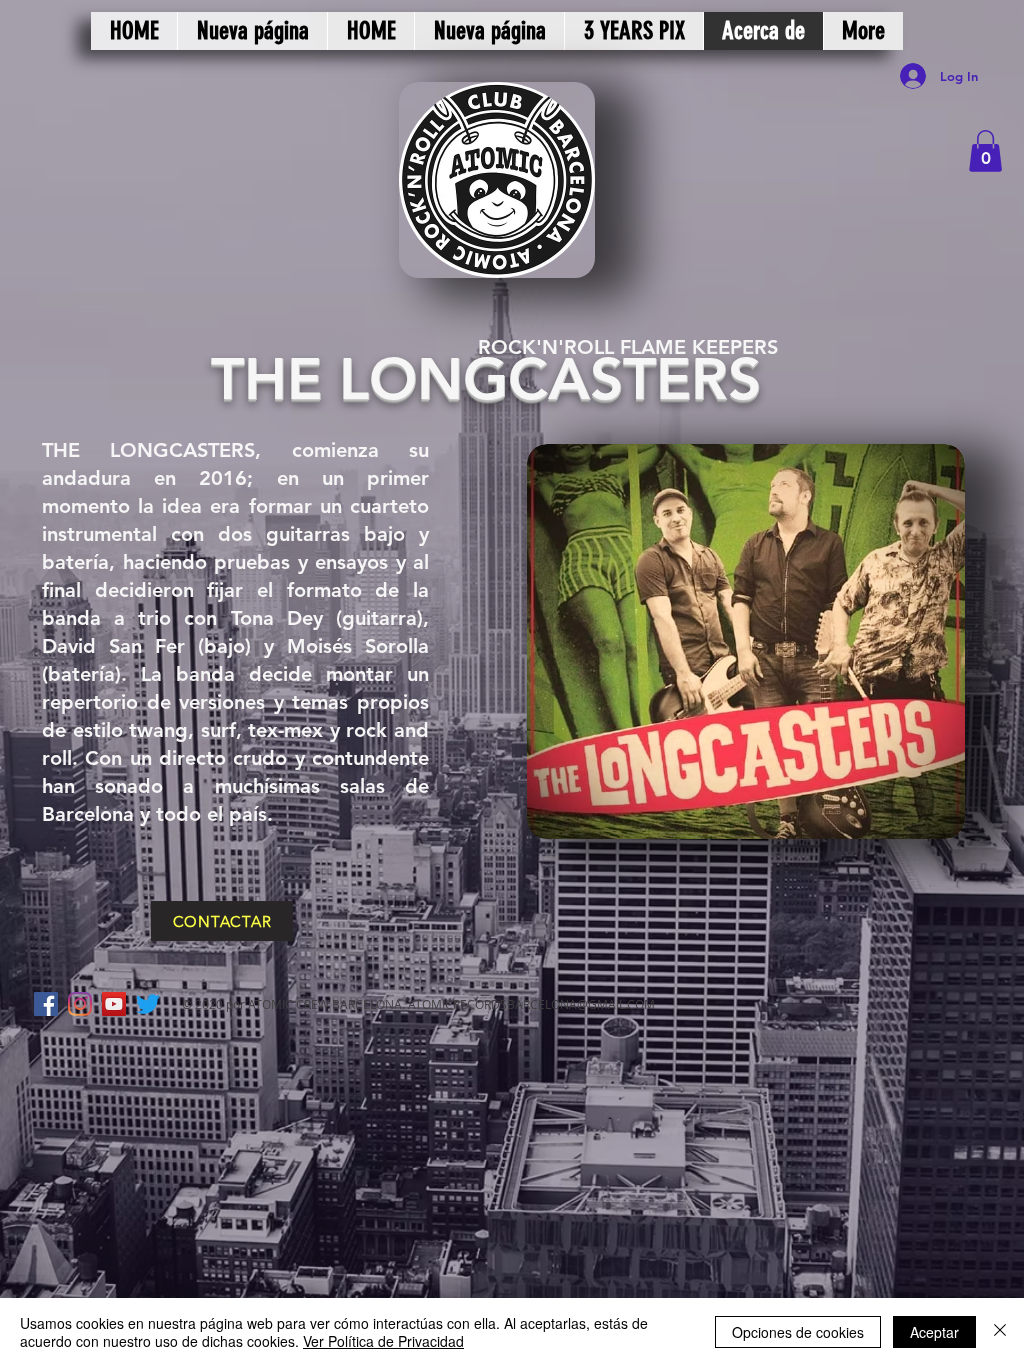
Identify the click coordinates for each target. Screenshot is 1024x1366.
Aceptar (934, 1332)
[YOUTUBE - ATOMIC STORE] (114, 1004)
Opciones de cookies (798, 1332)
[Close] (1000, 1332)
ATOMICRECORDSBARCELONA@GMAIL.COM (531, 1004)
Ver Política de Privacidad (383, 1341)
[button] (985, 151)
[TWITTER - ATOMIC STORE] (148, 1004)
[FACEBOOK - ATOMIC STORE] (46, 1004)
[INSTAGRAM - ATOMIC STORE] (80, 1004)
